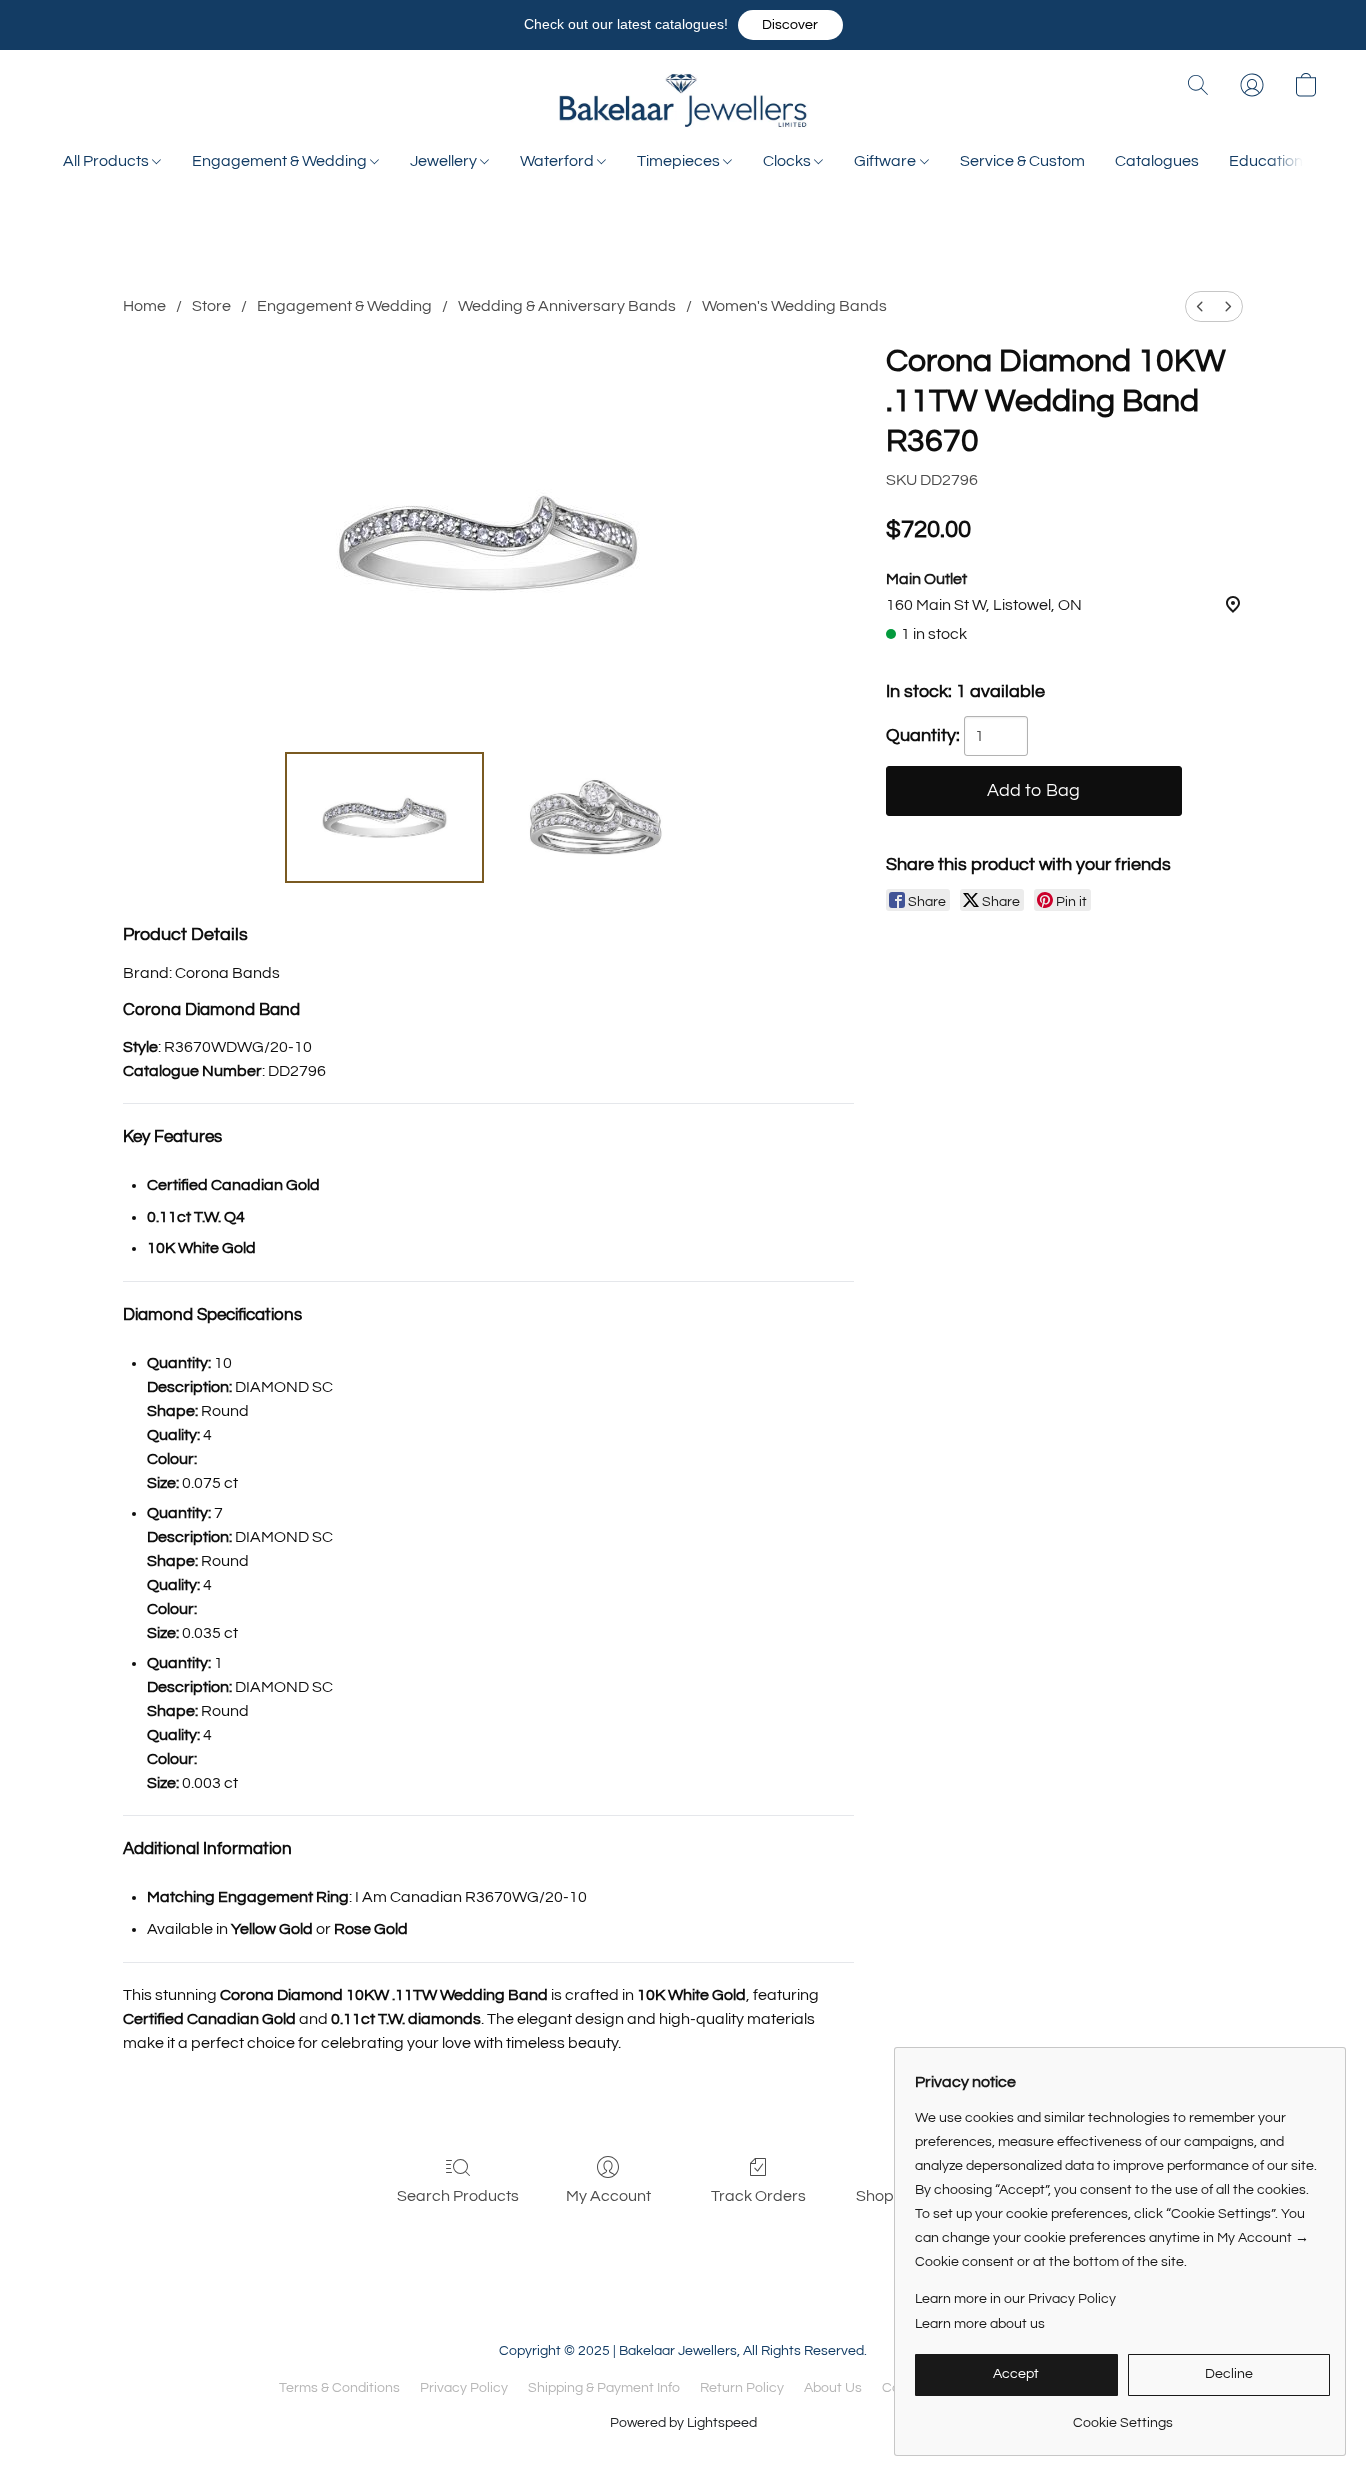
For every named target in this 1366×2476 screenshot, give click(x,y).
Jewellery (445, 161)
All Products (107, 161)
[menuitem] (1200, 306)
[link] (1122, 2415)
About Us (833, 2388)
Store (211, 306)
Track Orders (758, 2196)
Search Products (458, 2196)
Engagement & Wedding (281, 161)
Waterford (558, 161)
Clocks (788, 161)
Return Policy (742, 2388)
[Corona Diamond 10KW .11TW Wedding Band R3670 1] (592, 817)
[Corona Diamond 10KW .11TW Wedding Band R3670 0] (385, 817)
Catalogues (1157, 161)
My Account (608, 2196)
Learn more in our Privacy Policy (1015, 2299)
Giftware (886, 161)
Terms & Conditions (339, 2388)
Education (1266, 161)
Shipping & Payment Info (604, 2388)
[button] (790, 25)
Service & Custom (1022, 161)
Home (144, 306)
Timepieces (680, 161)
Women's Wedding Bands (794, 306)
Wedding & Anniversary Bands (567, 306)
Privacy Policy (464, 2388)
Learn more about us (980, 2324)
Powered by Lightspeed (683, 2423)
